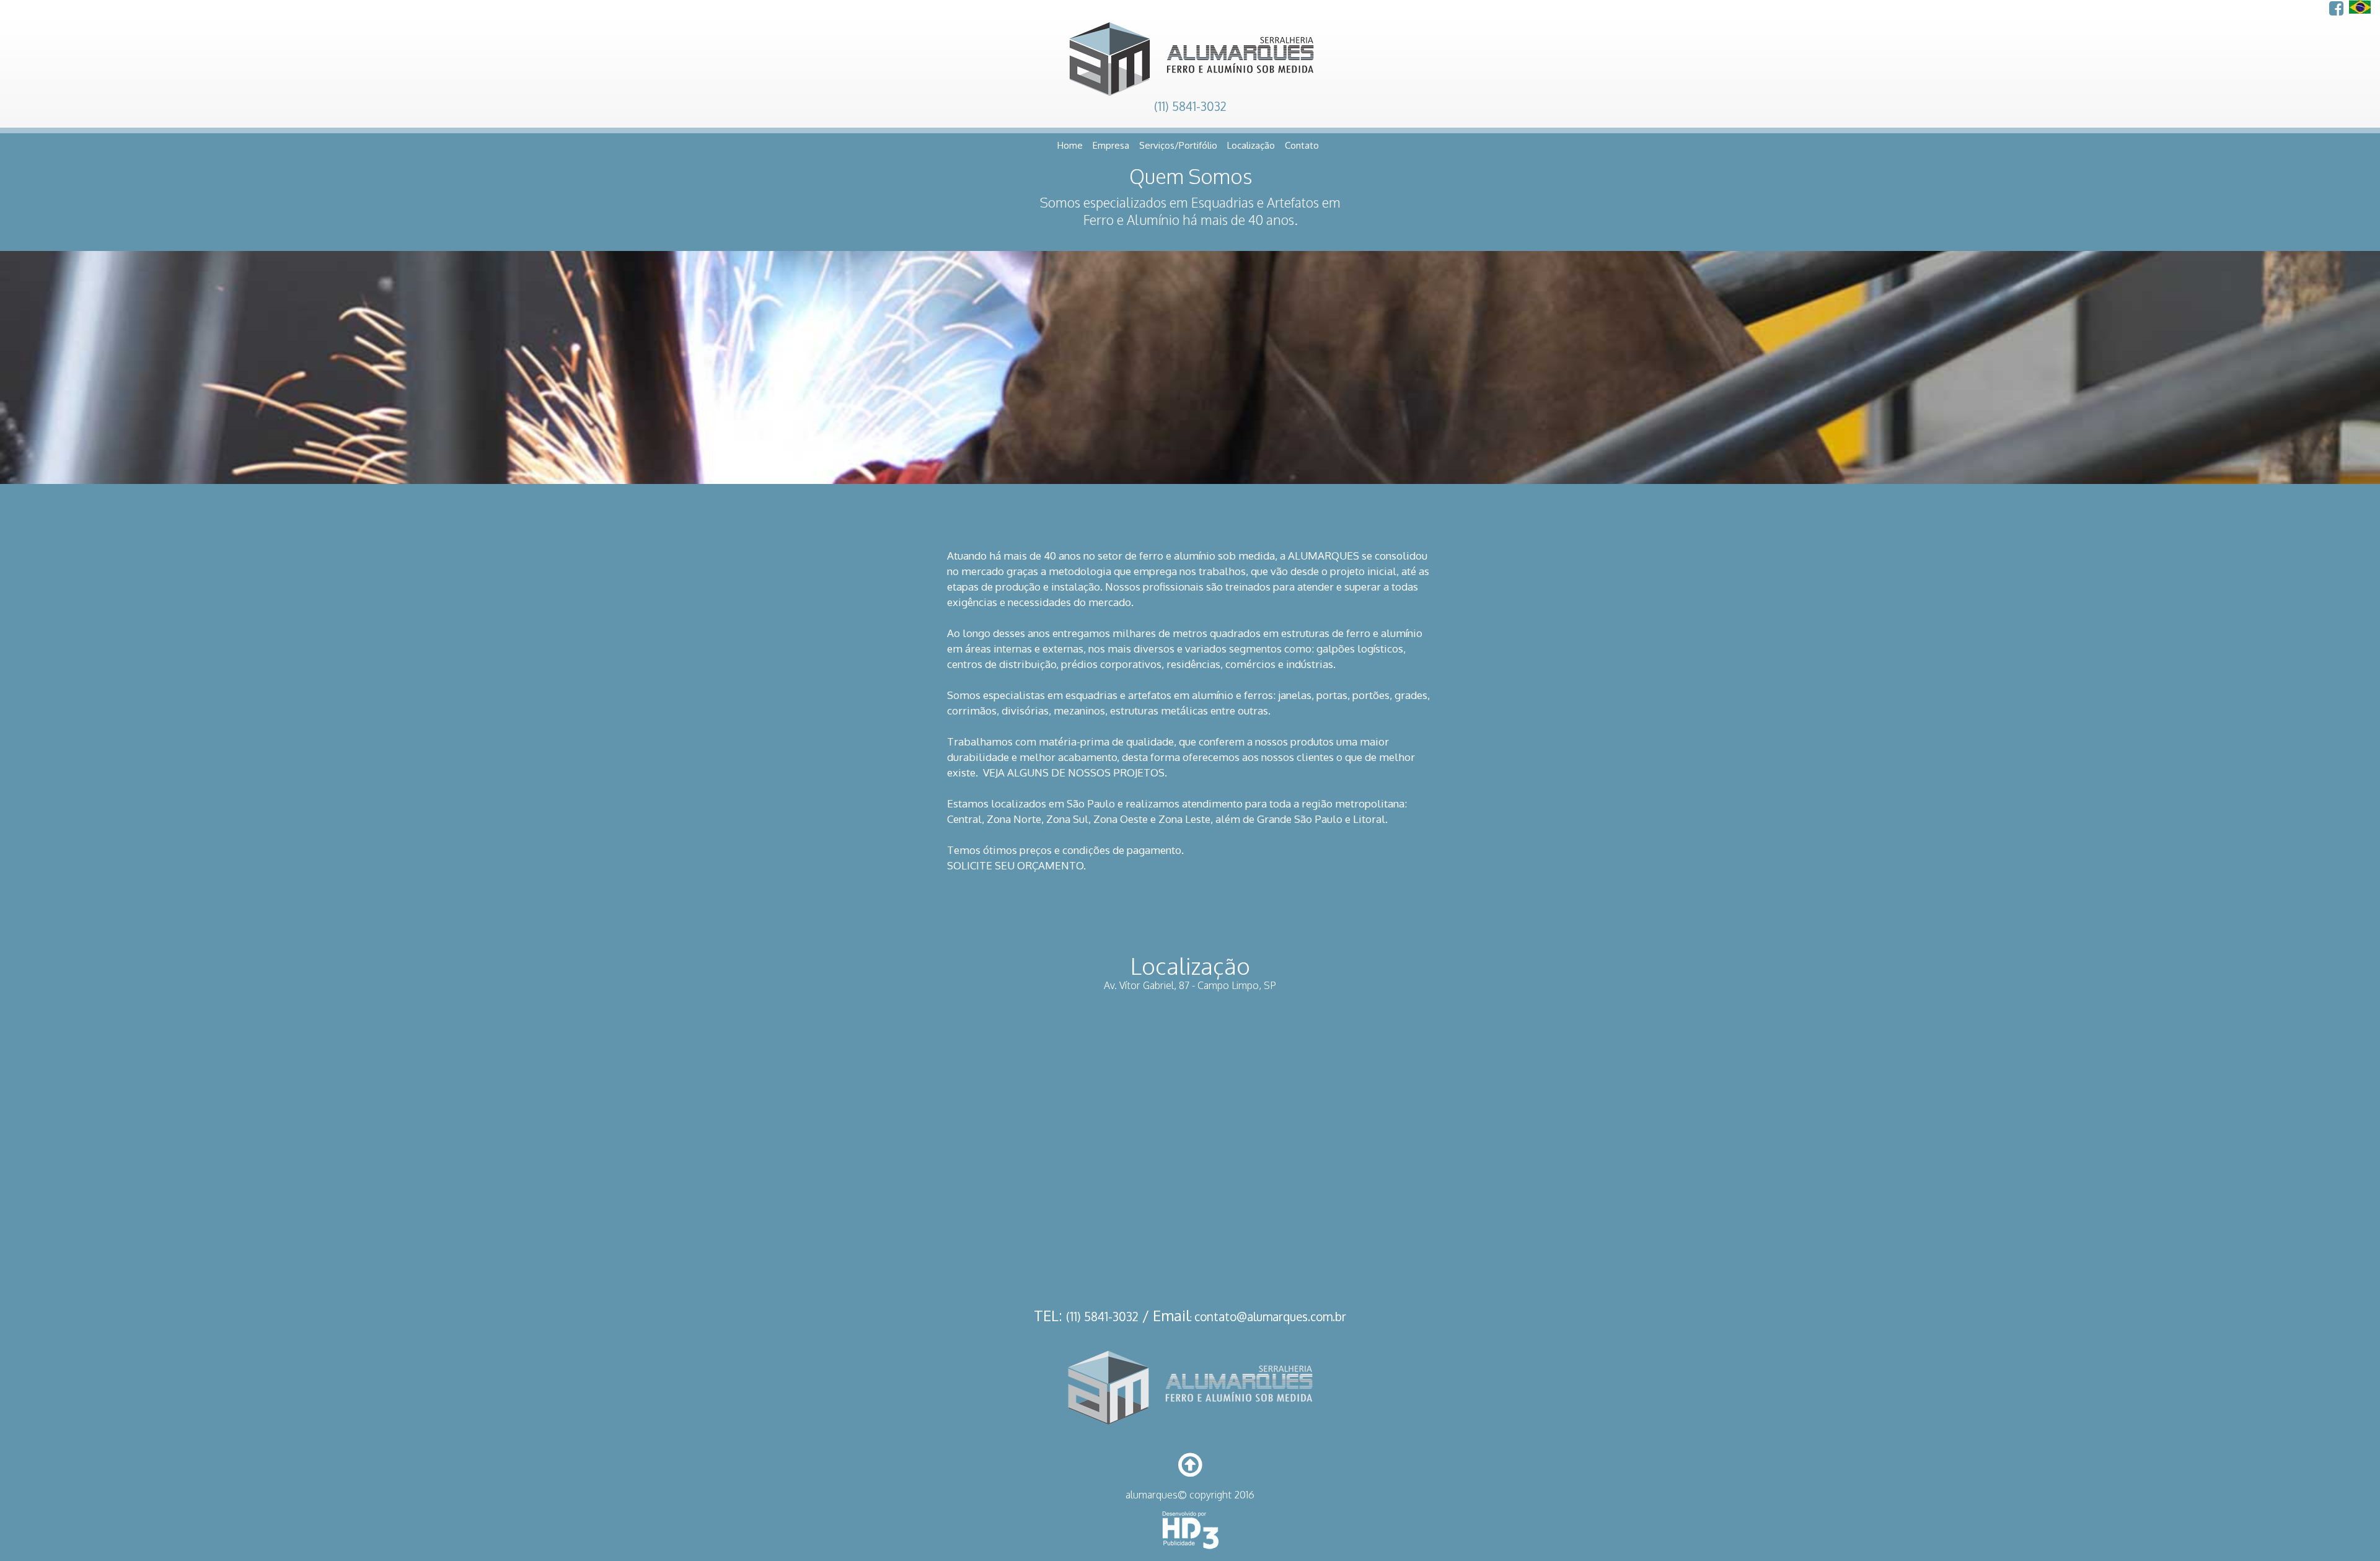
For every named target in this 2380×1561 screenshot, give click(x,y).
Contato (1302, 145)
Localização (1251, 145)
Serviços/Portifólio (1178, 145)
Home (1070, 145)
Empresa (1111, 145)
